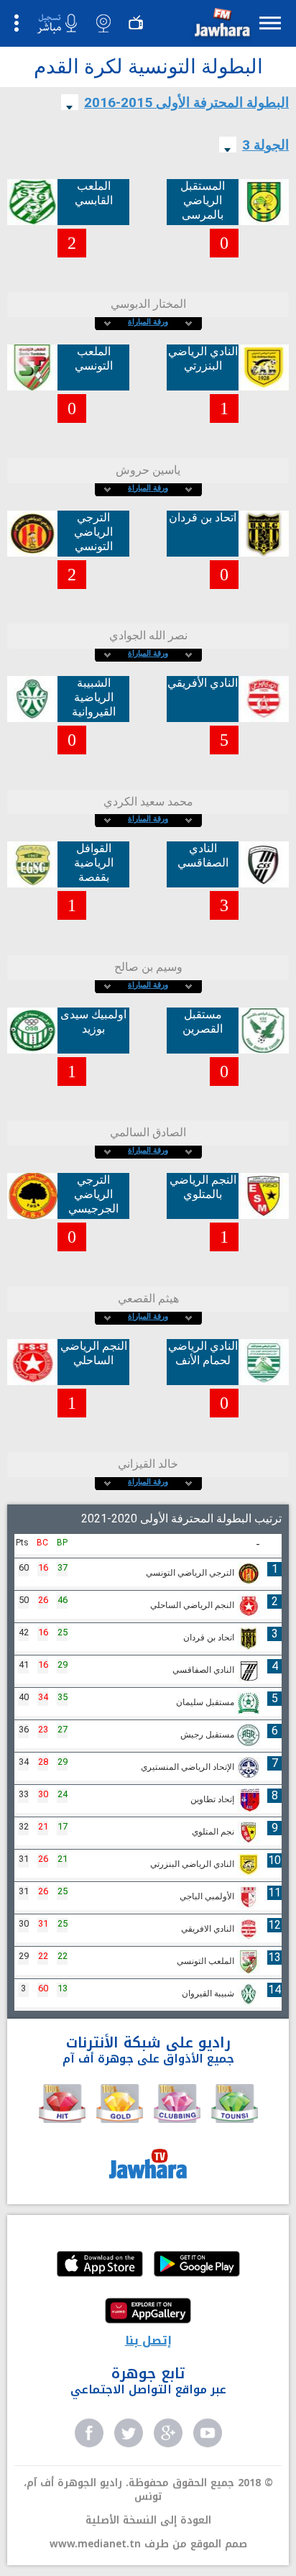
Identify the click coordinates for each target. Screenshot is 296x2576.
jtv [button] (136, 23)
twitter (129, 2433)
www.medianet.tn (95, 2544)
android (197, 2265)
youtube (208, 2433)
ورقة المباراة (148, 322)
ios (100, 2265)
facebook (89, 2433)
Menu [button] (270, 23)
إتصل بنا (148, 2340)
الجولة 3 (265, 145)
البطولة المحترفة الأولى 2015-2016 (186, 102)
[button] (221, 26)
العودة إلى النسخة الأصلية (148, 2520)
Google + (168, 2433)
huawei (148, 2312)
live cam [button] (103, 23)
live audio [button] (57, 24)
